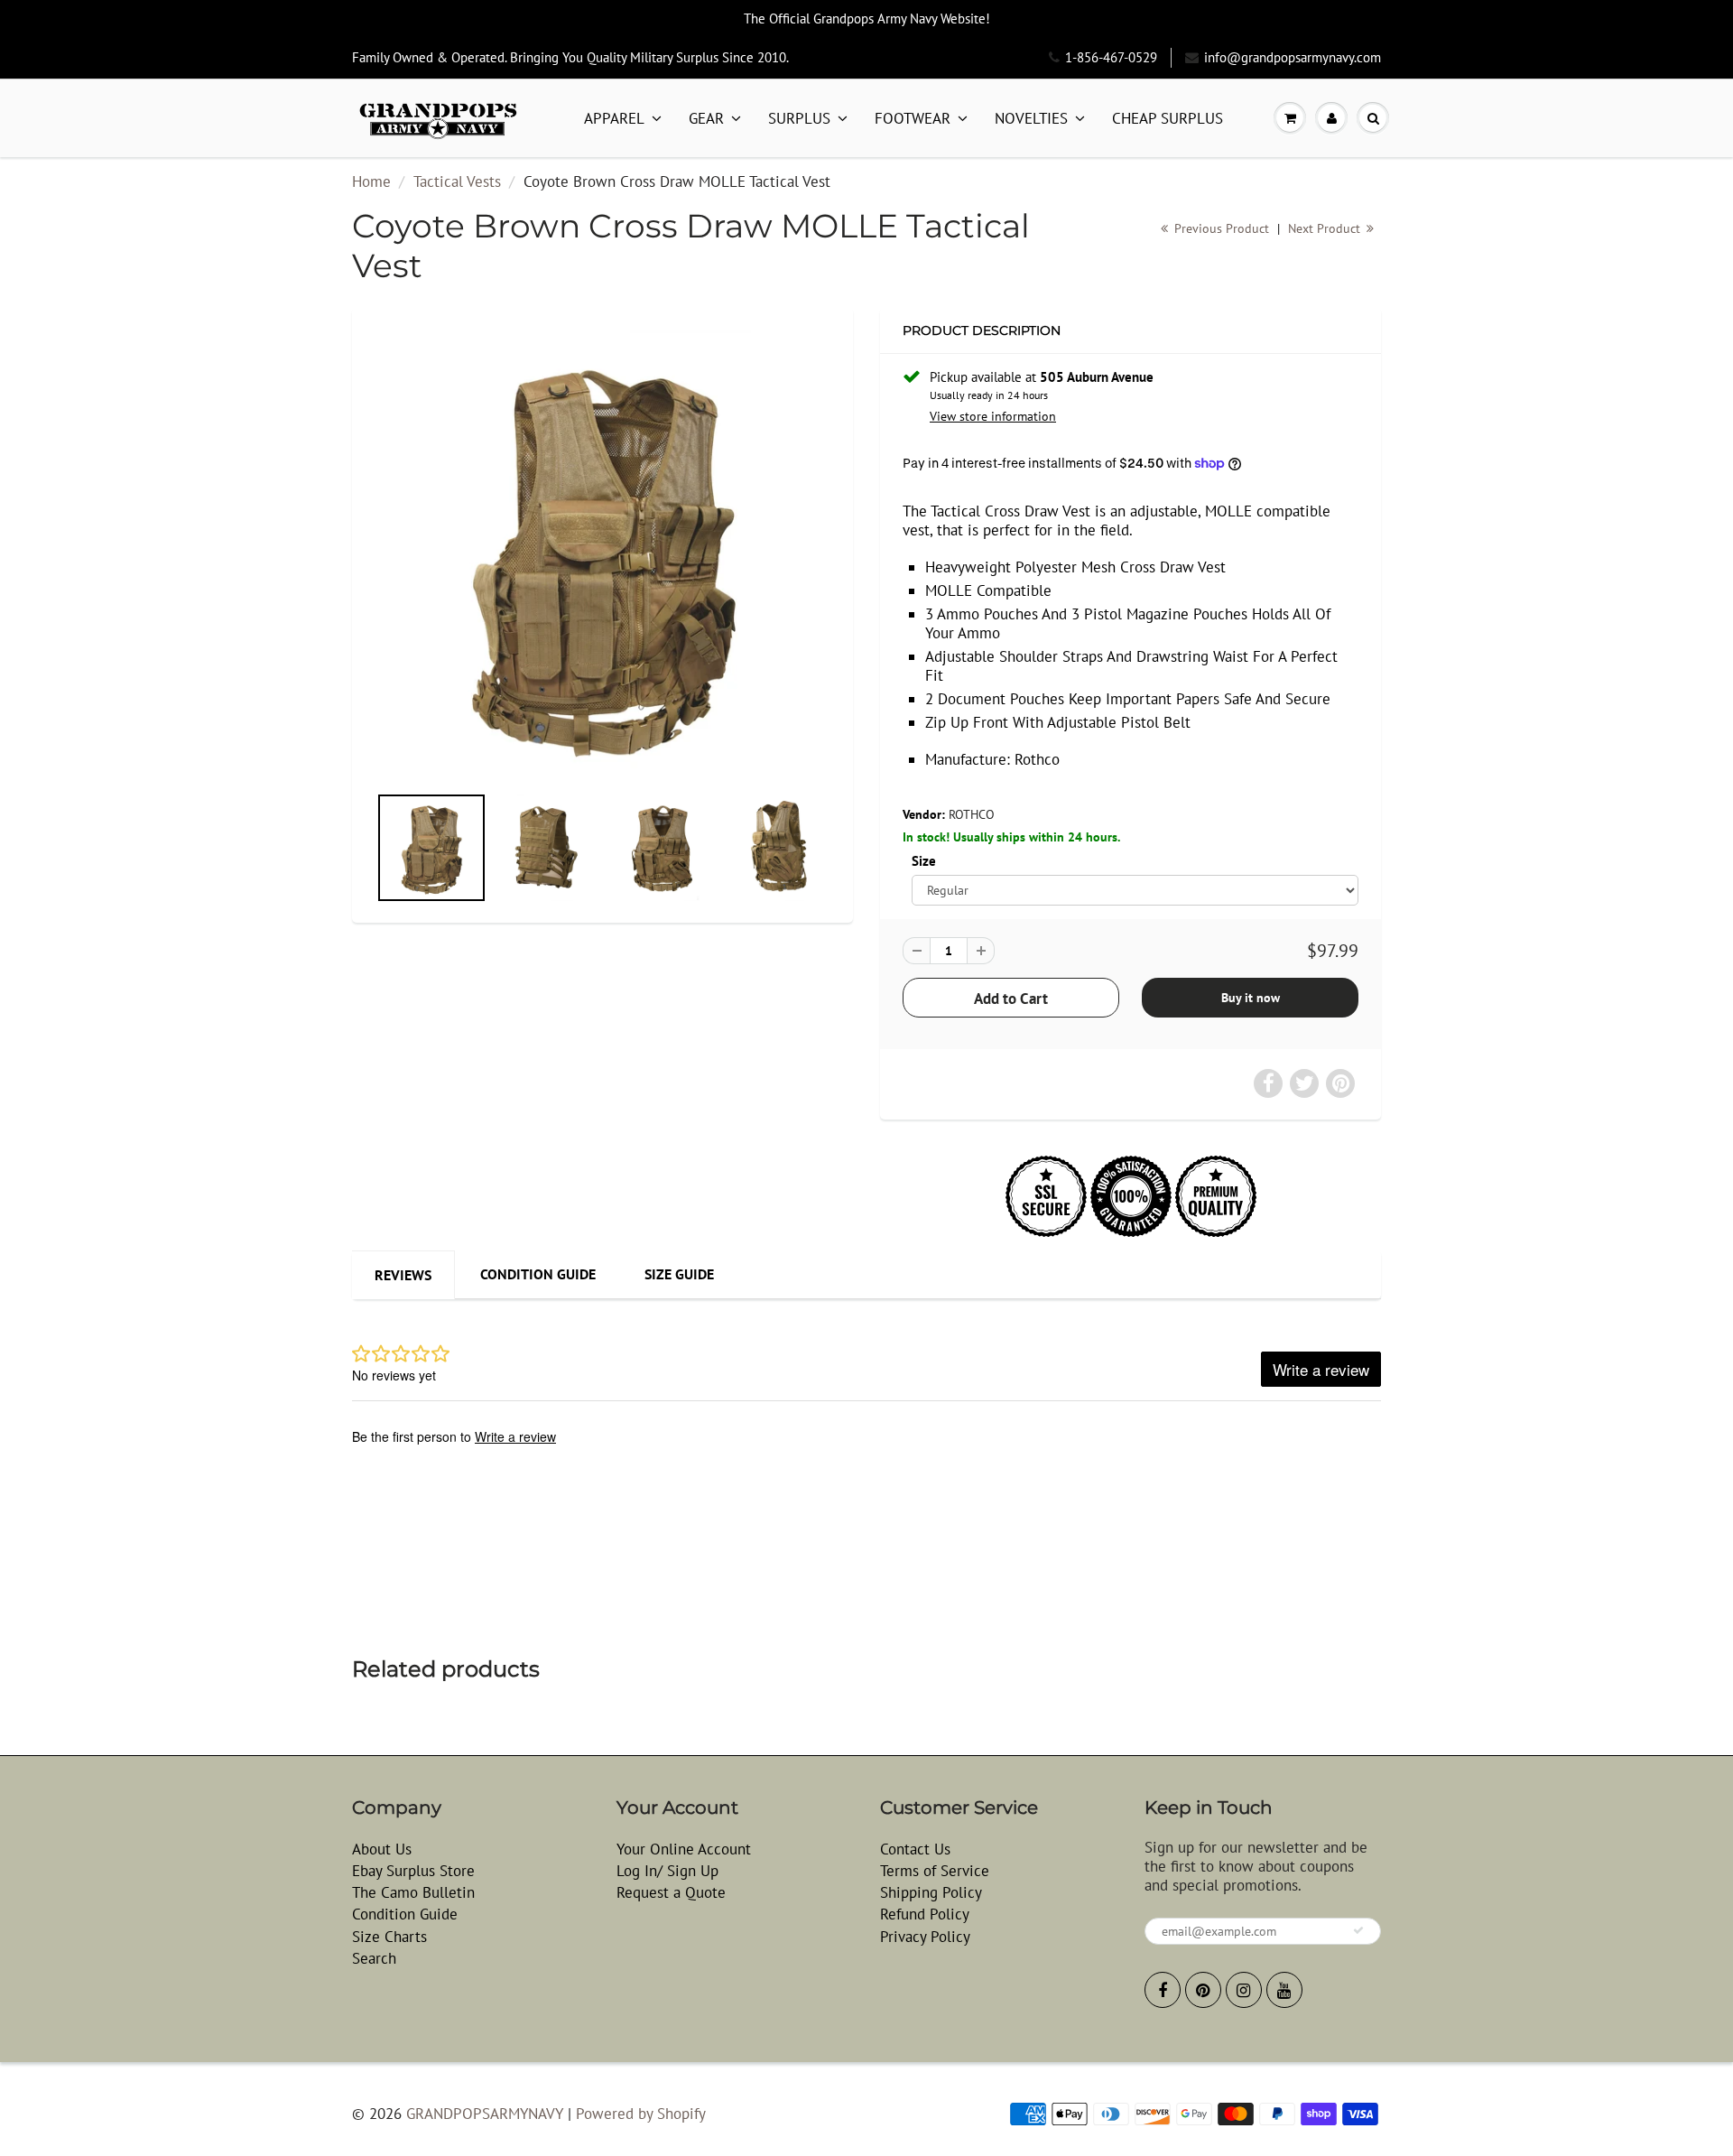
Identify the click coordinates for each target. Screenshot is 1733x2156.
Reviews (403, 1275)
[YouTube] (1284, 1990)
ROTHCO (972, 814)
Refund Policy (925, 1914)
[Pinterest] (1203, 1990)
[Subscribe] (1358, 1930)
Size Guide (679, 1274)
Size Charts (389, 1937)
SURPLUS (799, 118)
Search (374, 1958)
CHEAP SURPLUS (1168, 118)
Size (924, 860)
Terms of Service (935, 1871)
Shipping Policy (931, 1892)
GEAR (706, 118)
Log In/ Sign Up (667, 1871)
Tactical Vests (457, 181)
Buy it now (1251, 998)
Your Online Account (684, 1849)
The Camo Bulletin (413, 1892)
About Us (382, 1849)
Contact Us (915, 1849)
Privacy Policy (925, 1937)
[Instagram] (1244, 1990)
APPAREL (614, 118)
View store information (993, 416)
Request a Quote (671, 1892)
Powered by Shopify (641, 2114)
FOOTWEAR (913, 118)
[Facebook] (1163, 1990)
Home (371, 181)
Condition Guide (538, 1274)
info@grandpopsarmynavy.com (1293, 57)
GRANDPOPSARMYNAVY (485, 2114)
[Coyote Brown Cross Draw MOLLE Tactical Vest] (602, 554)
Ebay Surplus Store (413, 1871)
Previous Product (1220, 228)
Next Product (1326, 228)
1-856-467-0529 (1111, 57)
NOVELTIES (1031, 118)
